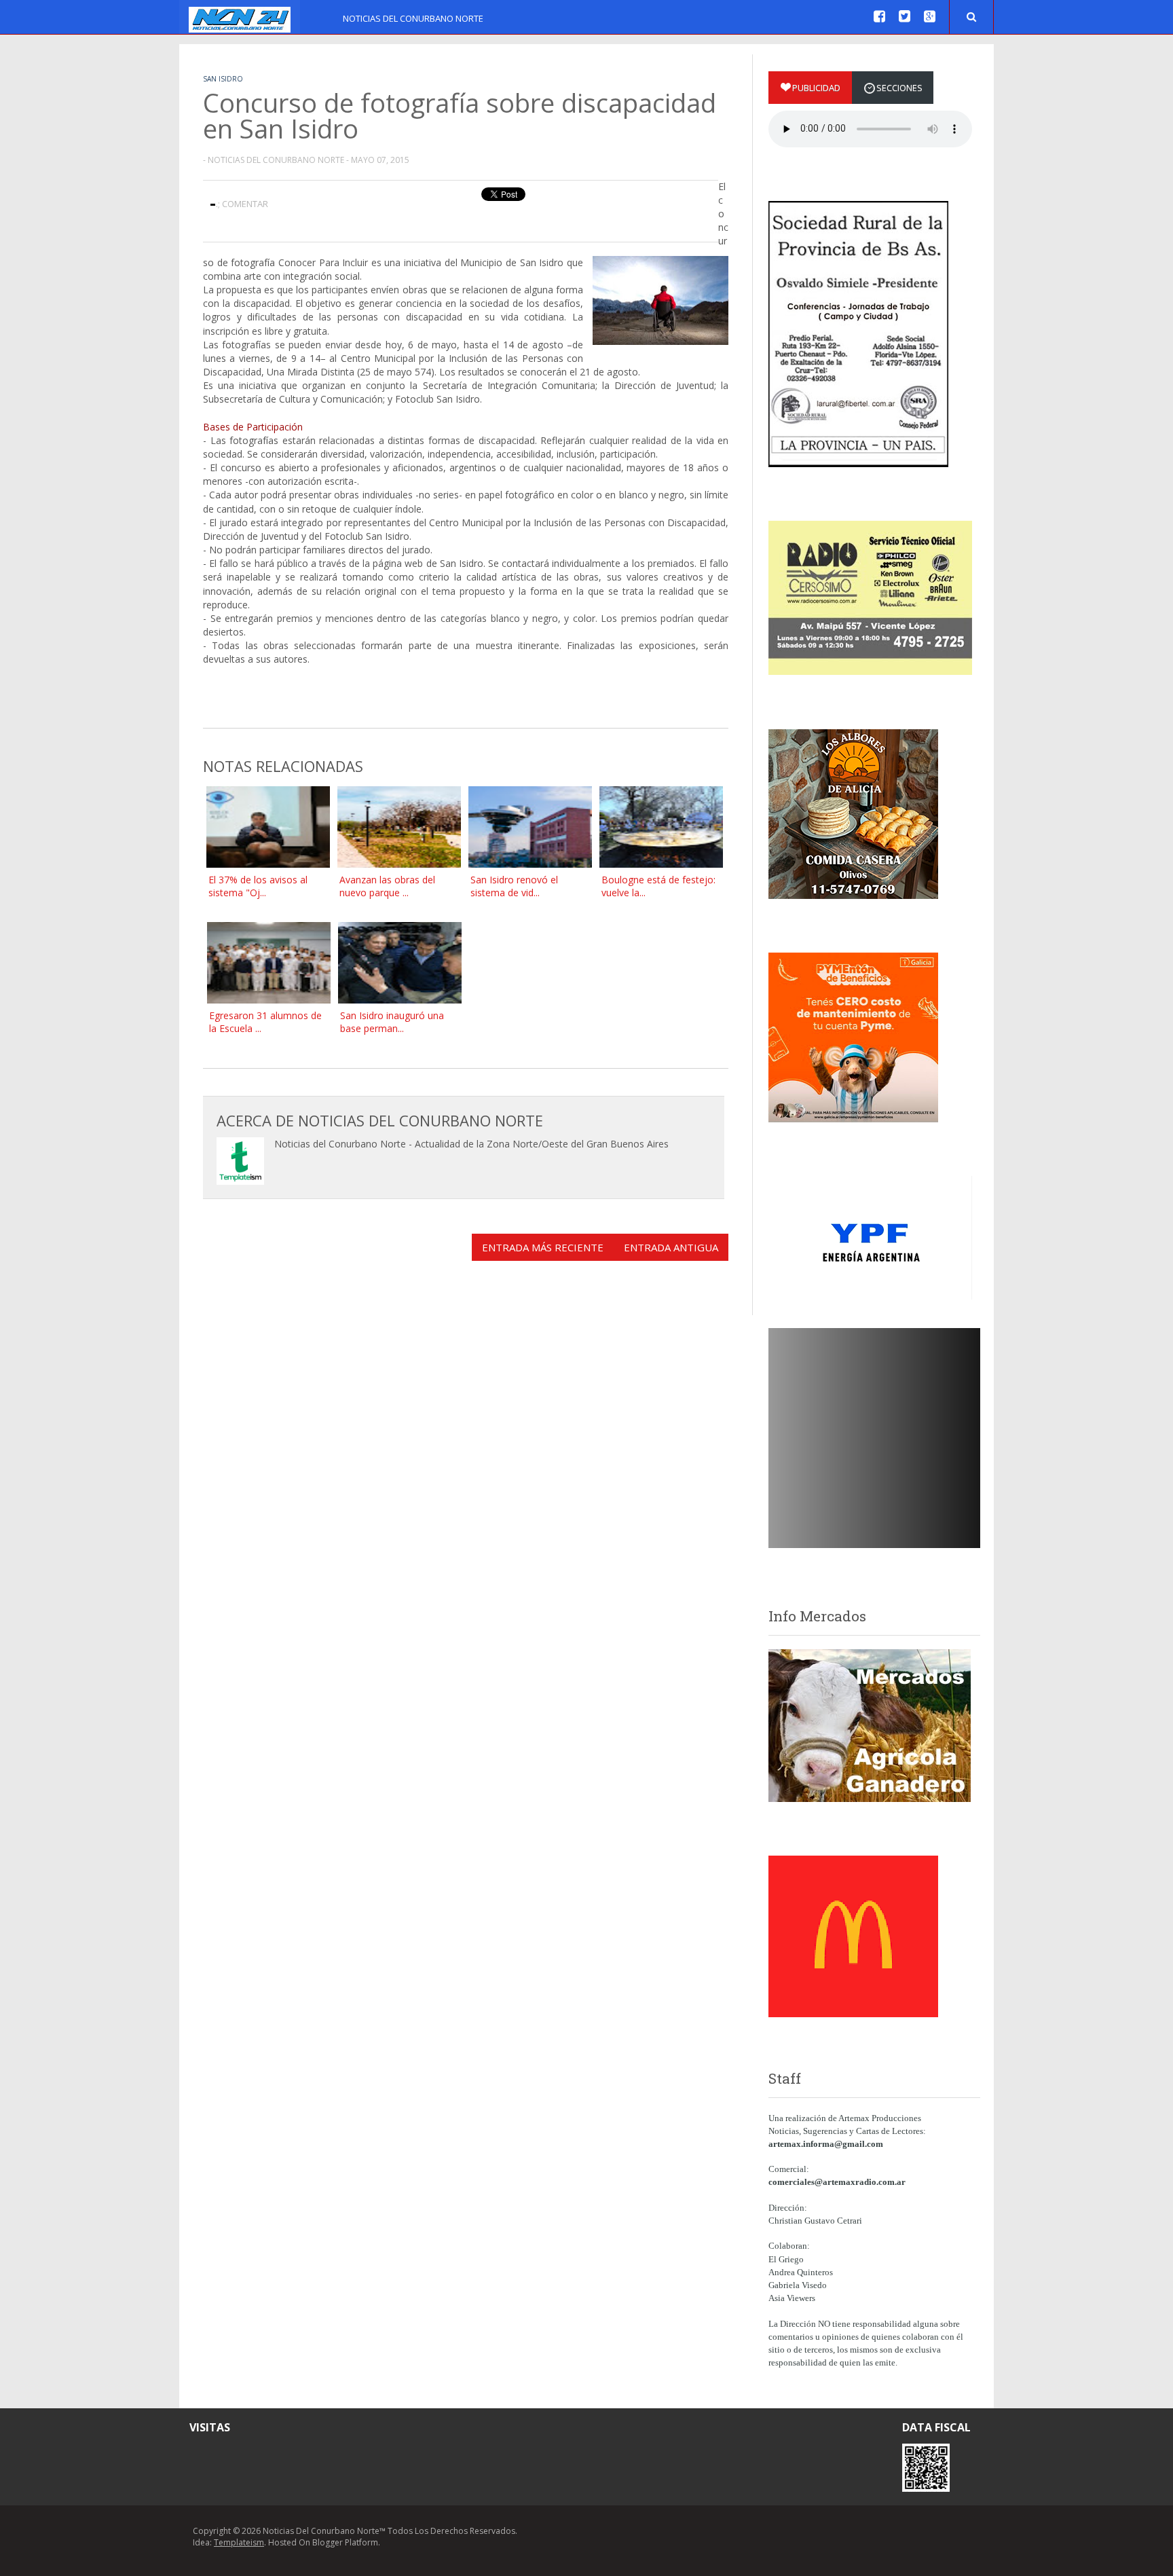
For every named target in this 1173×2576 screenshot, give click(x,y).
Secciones (899, 88)
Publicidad (816, 88)
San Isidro (223, 79)
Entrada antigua (671, 1247)
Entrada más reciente (543, 1247)
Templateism (239, 2542)
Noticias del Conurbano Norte (413, 18)
